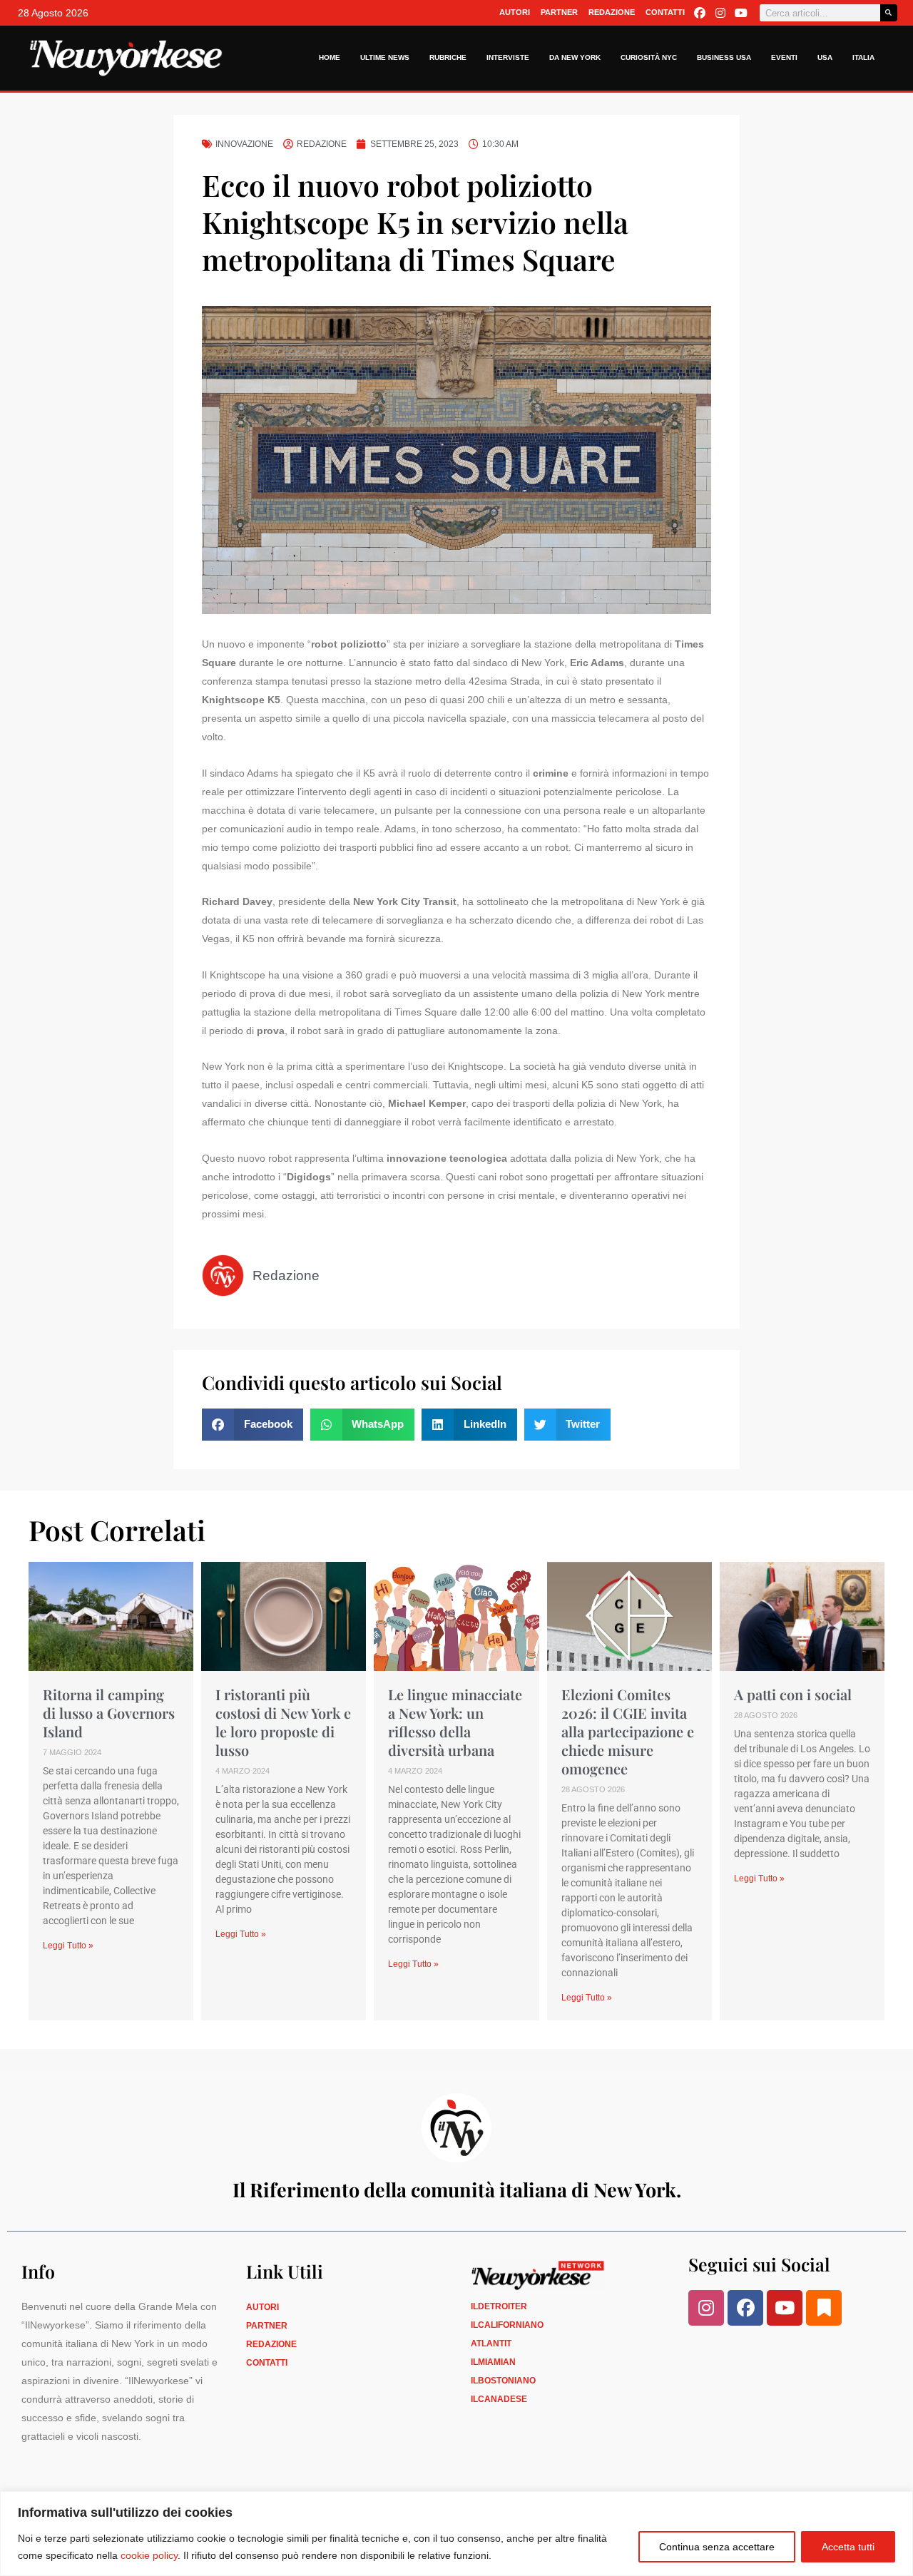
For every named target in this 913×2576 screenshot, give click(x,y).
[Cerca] (889, 13)
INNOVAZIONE (244, 144)
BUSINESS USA (724, 57)
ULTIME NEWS (385, 57)
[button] (253, 1425)
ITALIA (863, 57)
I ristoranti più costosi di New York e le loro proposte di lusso (283, 1722)
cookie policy (149, 2555)
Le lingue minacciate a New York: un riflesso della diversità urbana (455, 1722)
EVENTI (784, 57)
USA (825, 57)
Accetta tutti (848, 2547)
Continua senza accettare (717, 2547)
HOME (330, 57)
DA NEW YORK (575, 57)
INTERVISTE (508, 57)
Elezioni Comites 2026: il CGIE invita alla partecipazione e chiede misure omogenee (628, 1731)
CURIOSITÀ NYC (649, 57)
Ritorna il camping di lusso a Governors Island (109, 1713)
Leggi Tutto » (68, 1946)
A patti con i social (793, 1694)
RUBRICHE (448, 57)
